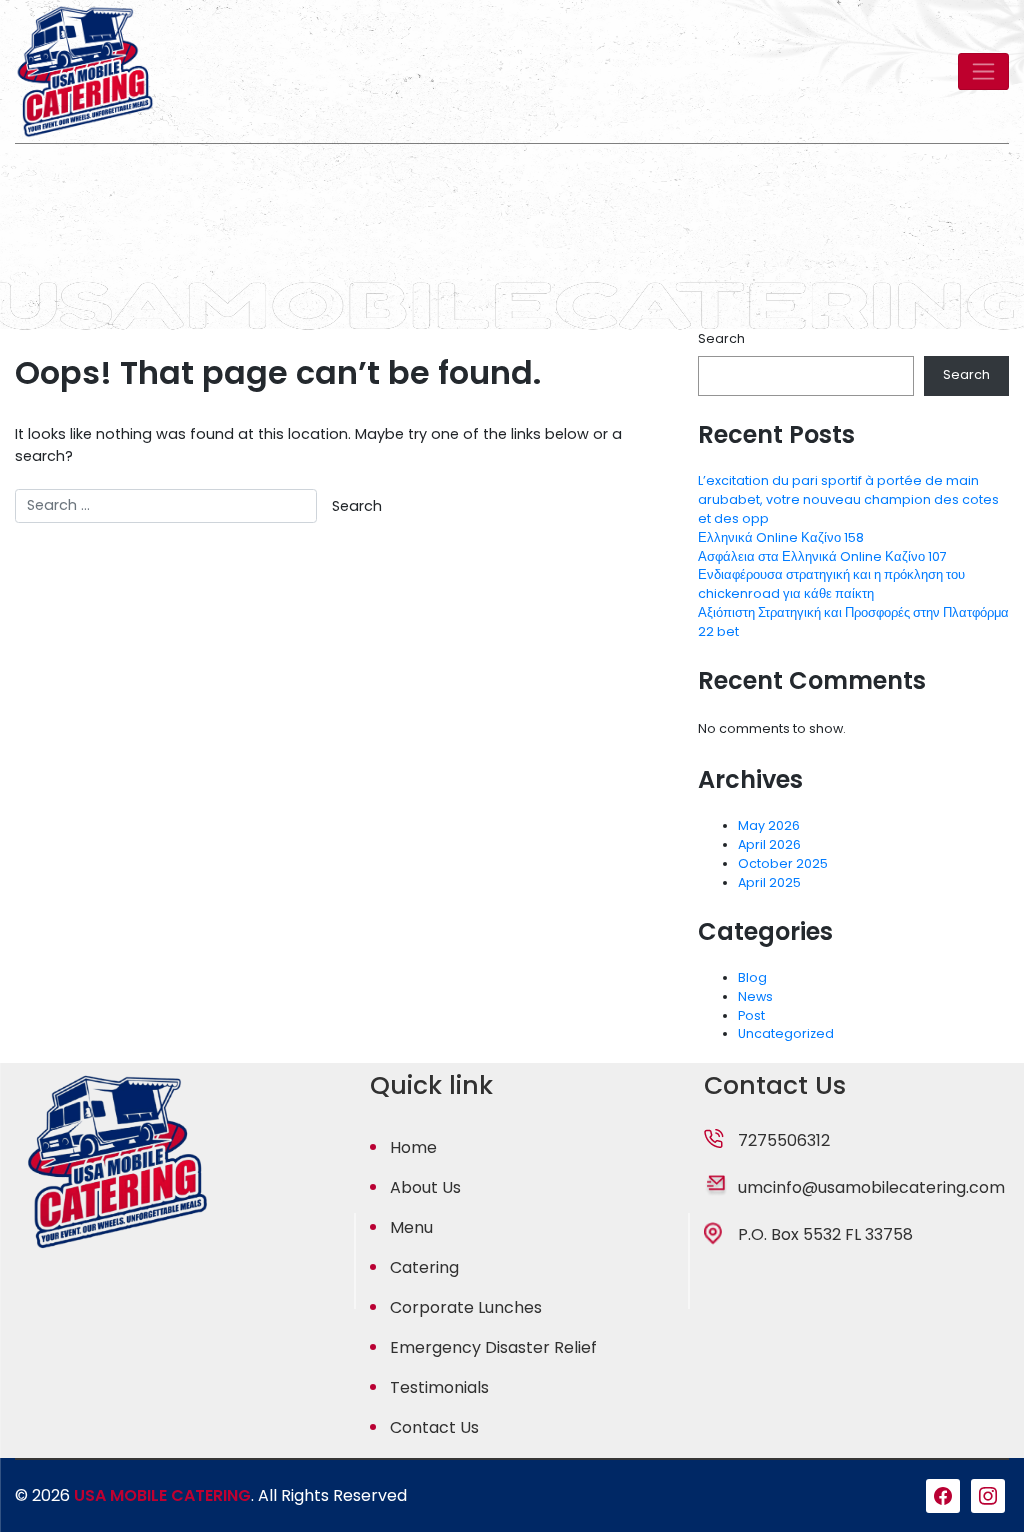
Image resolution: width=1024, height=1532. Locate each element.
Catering (424, 1267)
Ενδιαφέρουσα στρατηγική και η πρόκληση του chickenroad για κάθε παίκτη (831, 584)
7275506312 (784, 1140)
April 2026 (769, 844)
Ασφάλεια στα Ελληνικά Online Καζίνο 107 (822, 556)
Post (751, 1015)
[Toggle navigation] (983, 71)
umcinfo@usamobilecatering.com (871, 1187)
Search (721, 338)
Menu (411, 1227)
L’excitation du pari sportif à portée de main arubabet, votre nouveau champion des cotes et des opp (848, 499)
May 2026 (769, 825)
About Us (425, 1187)
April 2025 (769, 882)
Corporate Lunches (466, 1307)
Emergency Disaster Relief (493, 1347)
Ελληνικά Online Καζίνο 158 (781, 537)
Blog (752, 977)
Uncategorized (786, 1033)
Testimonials (439, 1387)
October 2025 (783, 863)
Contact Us (434, 1427)
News (755, 996)
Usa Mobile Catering (162, 1495)
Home (413, 1147)
